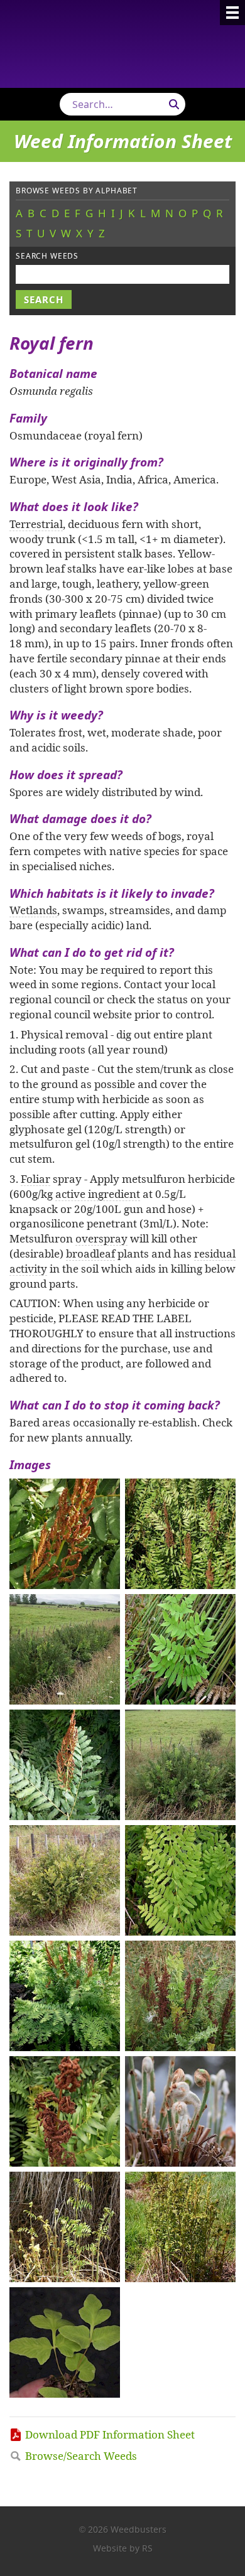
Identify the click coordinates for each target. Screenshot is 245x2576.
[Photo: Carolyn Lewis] (65, 1534)
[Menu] (232, 13)
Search (174, 104)
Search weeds (47, 256)
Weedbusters (123, 44)
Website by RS (123, 2548)
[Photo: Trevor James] (180, 1649)
